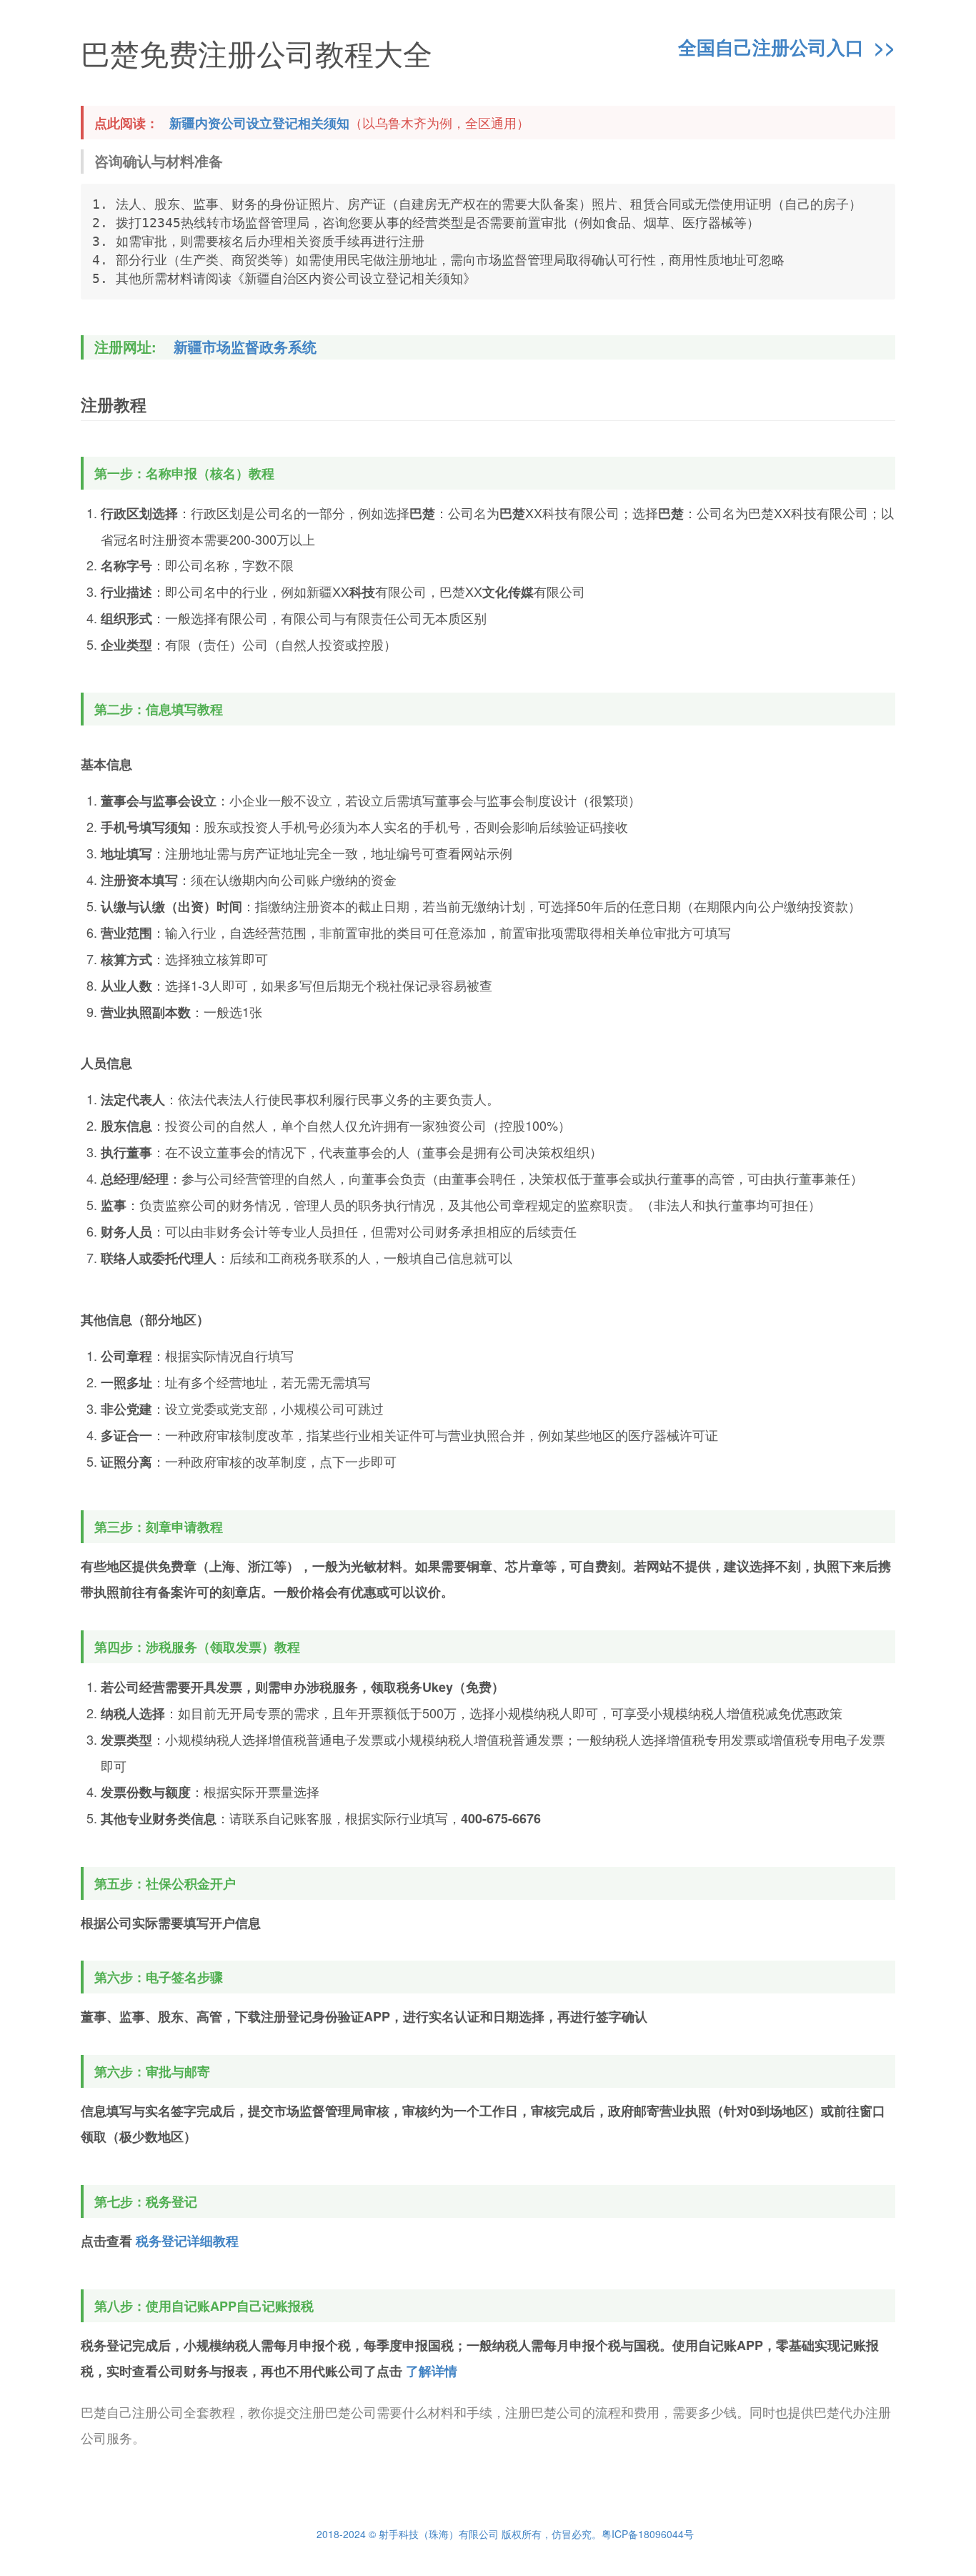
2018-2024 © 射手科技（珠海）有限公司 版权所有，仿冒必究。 (459, 2534)
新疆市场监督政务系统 (245, 347)
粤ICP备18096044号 (648, 2534)
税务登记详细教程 (187, 2241)
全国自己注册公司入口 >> (787, 48)
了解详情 (432, 2371)
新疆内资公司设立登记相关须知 (259, 123)
